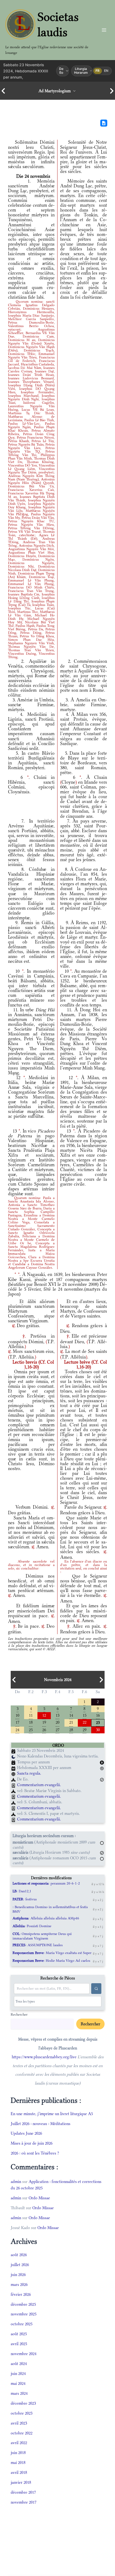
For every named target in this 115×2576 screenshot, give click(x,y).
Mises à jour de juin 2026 (32, 2143)
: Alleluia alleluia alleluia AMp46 (46, 1918)
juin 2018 (18, 2453)
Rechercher (19, 2014)
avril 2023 (19, 2423)
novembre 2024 (24, 2354)
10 (17, 1715)
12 (44, 1715)
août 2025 (19, 2334)
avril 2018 (19, 2472)
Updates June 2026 (26, 2133)
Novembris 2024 (58, 1680)
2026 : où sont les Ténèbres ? (35, 2153)
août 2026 (19, 2255)
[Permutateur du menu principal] (104, 30)
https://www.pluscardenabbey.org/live (44, 2057)
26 (44, 1729)
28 (71, 1729)
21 (71, 1722)
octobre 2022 (22, 2433)
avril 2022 (19, 2443)
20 (57, 1722)
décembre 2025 (23, 2304)
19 (44, 1722)
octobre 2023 (22, 2413)
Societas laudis (58, 24)
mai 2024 (18, 2383)
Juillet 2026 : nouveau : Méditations (41, 2124)
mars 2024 (19, 2393)
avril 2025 (19, 2344)
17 (17, 1722)
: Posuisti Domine (32, 1926)
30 (98, 1729)
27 (57, 1729)
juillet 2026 (20, 2265)
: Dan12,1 (22, 1891)
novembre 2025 (24, 2314)
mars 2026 (19, 2284)
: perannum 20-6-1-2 (46, 1883)
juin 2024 (18, 2373)
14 (71, 1715)
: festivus (25, 1899)
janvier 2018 (21, 2482)
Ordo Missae (39, 2198)
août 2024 (19, 2364)
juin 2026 (18, 2275)
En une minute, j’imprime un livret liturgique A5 (52, 2114)
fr (98, 71)
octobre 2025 (22, 2324)
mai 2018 (18, 2462)
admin (16, 2181)
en (106, 71)
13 (57, 1715)
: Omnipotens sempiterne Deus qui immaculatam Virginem (42, 1936)
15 (85, 1715)
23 (98, 1722)
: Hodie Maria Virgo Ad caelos (51, 1961)
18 (31, 1722)
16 (98, 1715)
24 (17, 1729)
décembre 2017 (23, 2492)
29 (85, 1729)
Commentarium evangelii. (39, 1785)
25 (31, 1729)
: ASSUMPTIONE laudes (38, 1945)
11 (31, 1715)
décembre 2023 (23, 2403)
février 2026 (21, 2294)
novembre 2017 (24, 2502)
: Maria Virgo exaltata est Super (52, 1953)
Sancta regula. (29, 1773)
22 (85, 1722)
